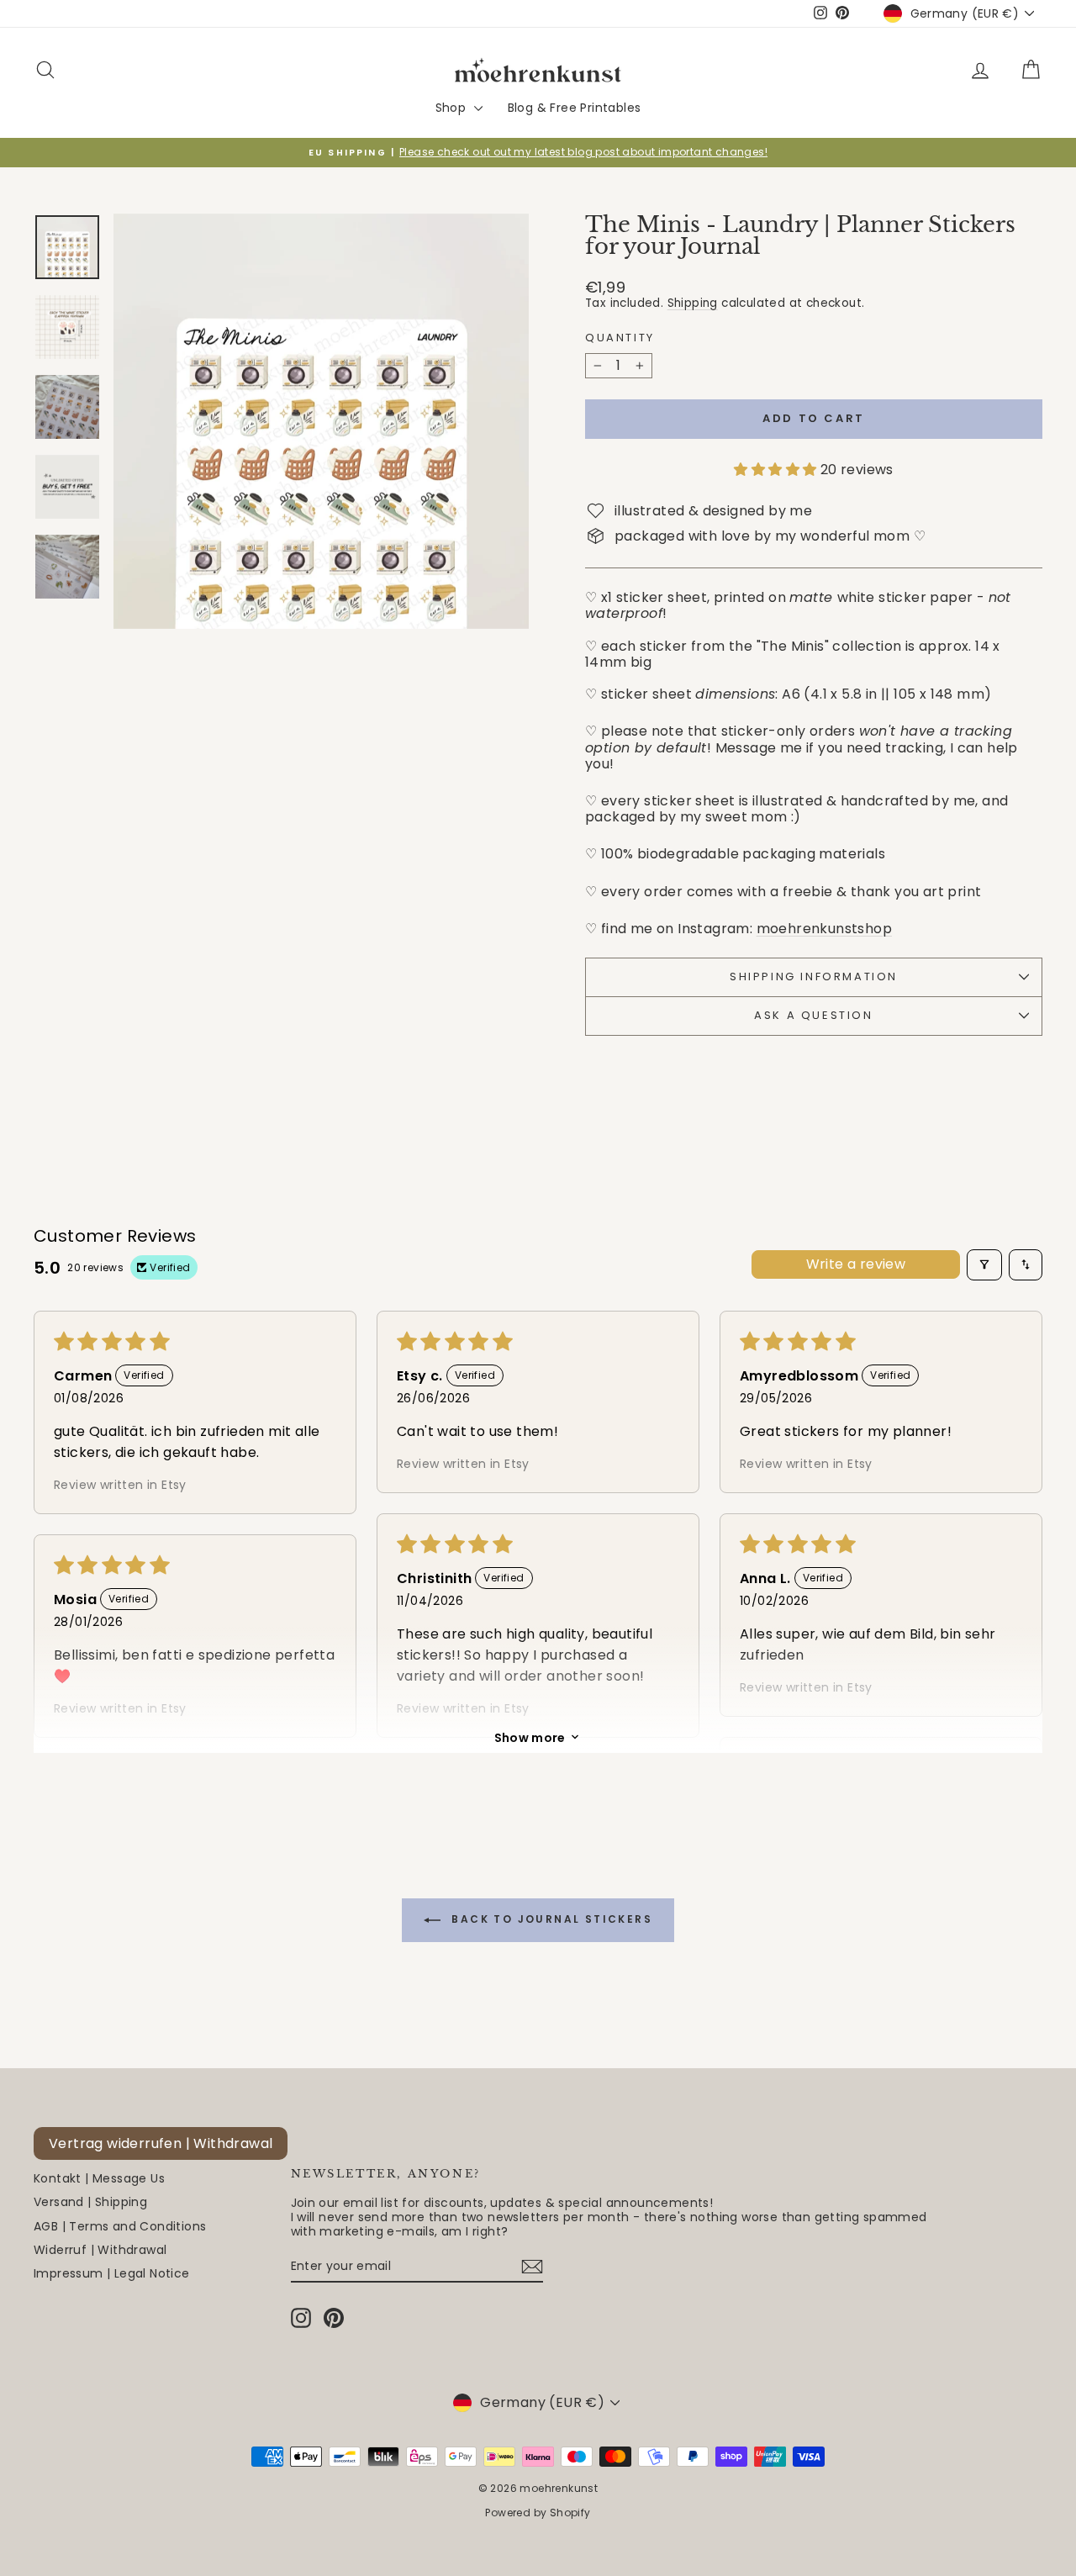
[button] (777, 470)
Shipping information (814, 977)
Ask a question (813, 1015)
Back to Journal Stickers (550, 1919)
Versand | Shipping (90, 2202)
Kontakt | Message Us (99, 2178)
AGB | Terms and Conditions (120, 2226)
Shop (453, 108)
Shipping (693, 303)
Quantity (620, 338)
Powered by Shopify (538, 2513)
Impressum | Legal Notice (112, 2273)
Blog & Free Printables (575, 108)
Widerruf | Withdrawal (100, 2250)
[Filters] (984, 1265)
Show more (530, 1737)
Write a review (856, 1264)
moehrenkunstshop (824, 929)
